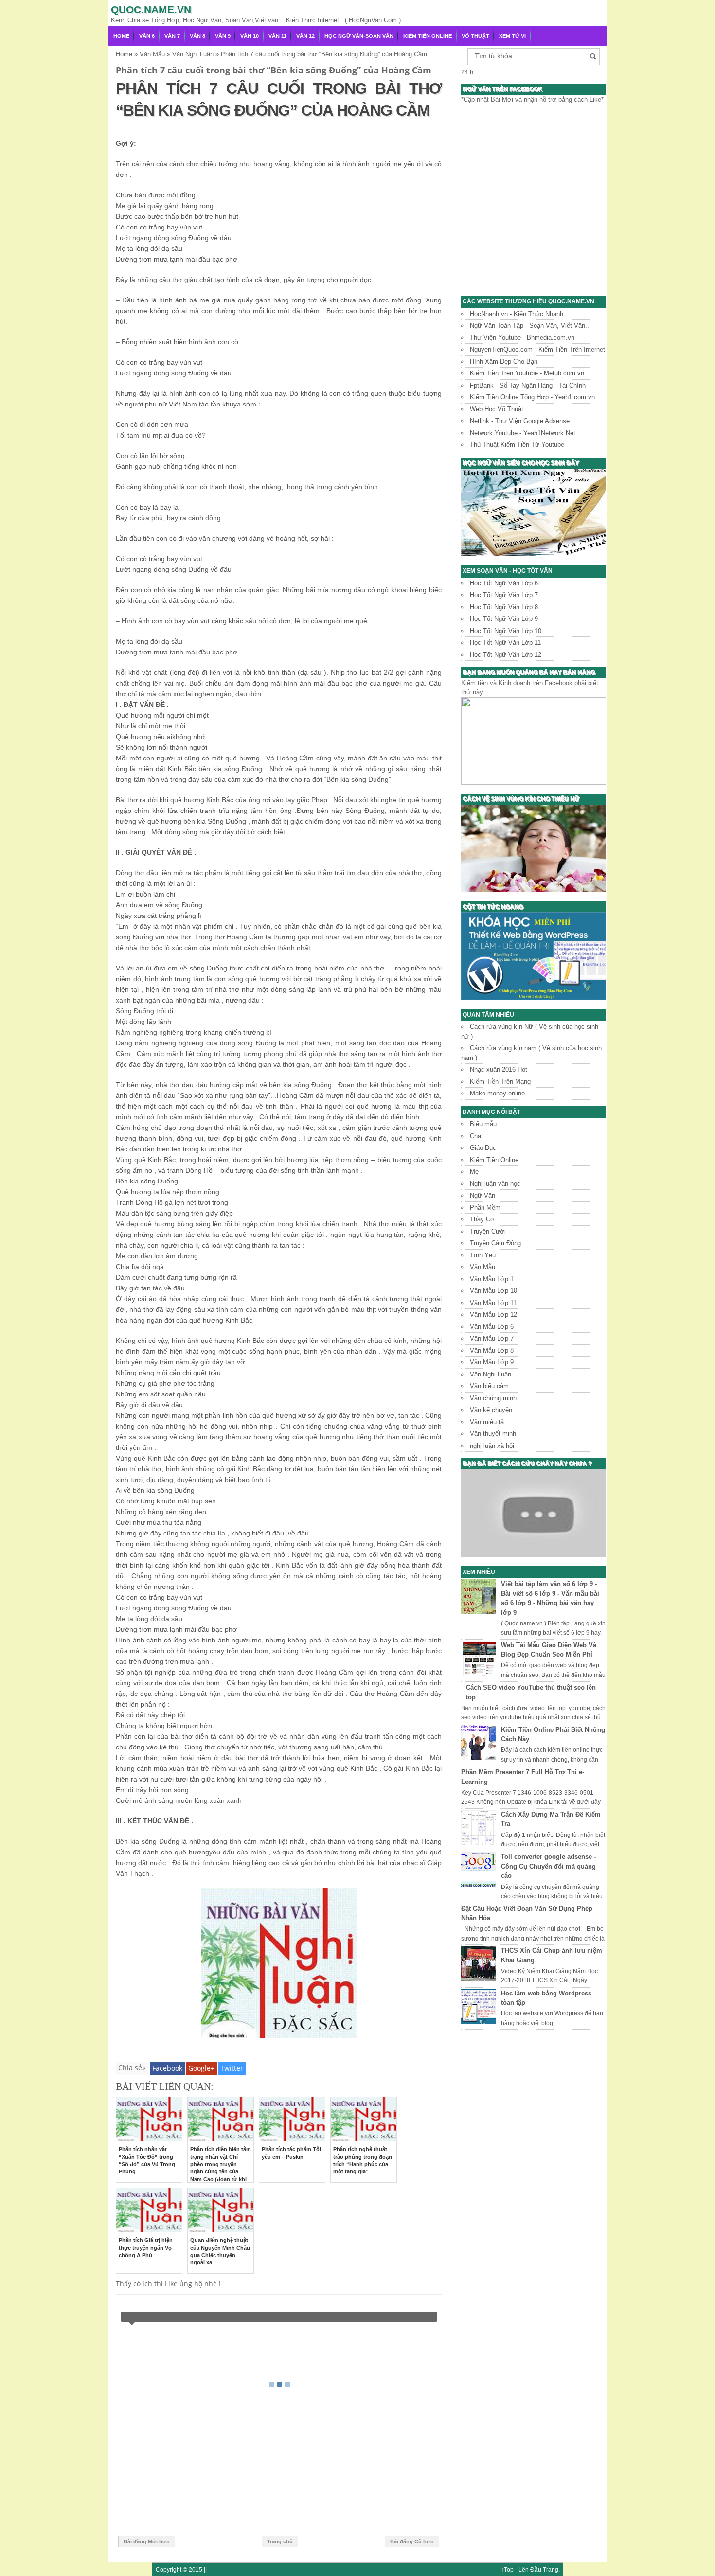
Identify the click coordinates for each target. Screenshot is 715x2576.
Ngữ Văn (483, 1195)
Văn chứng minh (493, 1398)
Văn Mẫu (483, 1267)
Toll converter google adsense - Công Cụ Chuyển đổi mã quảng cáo (548, 1866)
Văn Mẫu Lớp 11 (493, 1303)
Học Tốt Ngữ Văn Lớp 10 (506, 631)
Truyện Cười (488, 1231)
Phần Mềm (485, 1208)
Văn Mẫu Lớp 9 (492, 1362)
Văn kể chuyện (491, 1410)
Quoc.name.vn (151, 9)
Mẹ (474, 1172)
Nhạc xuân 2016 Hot (499, 1069)
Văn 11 (277, 36)
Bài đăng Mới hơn (147, 2541)
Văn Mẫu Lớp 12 (493, 1314)
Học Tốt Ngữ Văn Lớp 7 (504, 595)
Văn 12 (305, 36)
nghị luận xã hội (492, 1446)
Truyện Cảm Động (495, 1243)
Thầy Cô (482, 1219)
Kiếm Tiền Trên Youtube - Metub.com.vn (527, 373)
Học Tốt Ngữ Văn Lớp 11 (505, 643)
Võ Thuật (475, 36)
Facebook (167, 2068)
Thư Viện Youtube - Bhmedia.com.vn (522, 338)
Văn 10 (250, 36)
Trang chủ (280, 2541)
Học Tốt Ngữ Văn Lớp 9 (504, 619)
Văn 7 (172, 36)
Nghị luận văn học (495, 1184)
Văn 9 (223, 36)
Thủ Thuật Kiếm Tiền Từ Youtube (517, 445)
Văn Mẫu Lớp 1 (492, 1279)
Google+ (201, 2068)
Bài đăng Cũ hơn (412, 2541)
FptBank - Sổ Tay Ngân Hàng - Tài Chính (528, 385)
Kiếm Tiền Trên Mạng (500, 1082)
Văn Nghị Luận (491, 1374)
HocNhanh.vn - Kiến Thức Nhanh (517, 314)
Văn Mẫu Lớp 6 (492, 1327)
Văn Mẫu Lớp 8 (492, 1350)
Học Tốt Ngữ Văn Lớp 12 (506, 655)
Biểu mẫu (483, 1124)
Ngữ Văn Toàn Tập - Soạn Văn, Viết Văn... (530, 326)
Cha (475, 1136)
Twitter (232, 2068)
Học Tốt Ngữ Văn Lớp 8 (504, 607)
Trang (551, 2569)
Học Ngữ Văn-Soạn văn (359, 36)
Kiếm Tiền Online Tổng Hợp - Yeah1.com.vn (532, 397)
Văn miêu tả (487, 1422)
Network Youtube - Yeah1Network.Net (523, 433)
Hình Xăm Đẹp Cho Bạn (504, 362)
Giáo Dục (483, 1148)
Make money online (497, 1093)
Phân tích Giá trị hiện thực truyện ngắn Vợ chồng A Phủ (146, 2248)
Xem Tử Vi (512, 36)
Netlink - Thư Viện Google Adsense (520, 421)
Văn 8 (197, 36)
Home (121, 36)
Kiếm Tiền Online (428, 36)
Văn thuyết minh (493, 1434)
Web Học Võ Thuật (497, 409)
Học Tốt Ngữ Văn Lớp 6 (504, 583)
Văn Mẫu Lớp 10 (493, 1291)
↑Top (507, 2569)
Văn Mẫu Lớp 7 (492, 1338)
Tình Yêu (483, 1255)
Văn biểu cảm (489, 1386)
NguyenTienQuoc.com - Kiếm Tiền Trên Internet (537, 349)
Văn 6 (147, 36)
